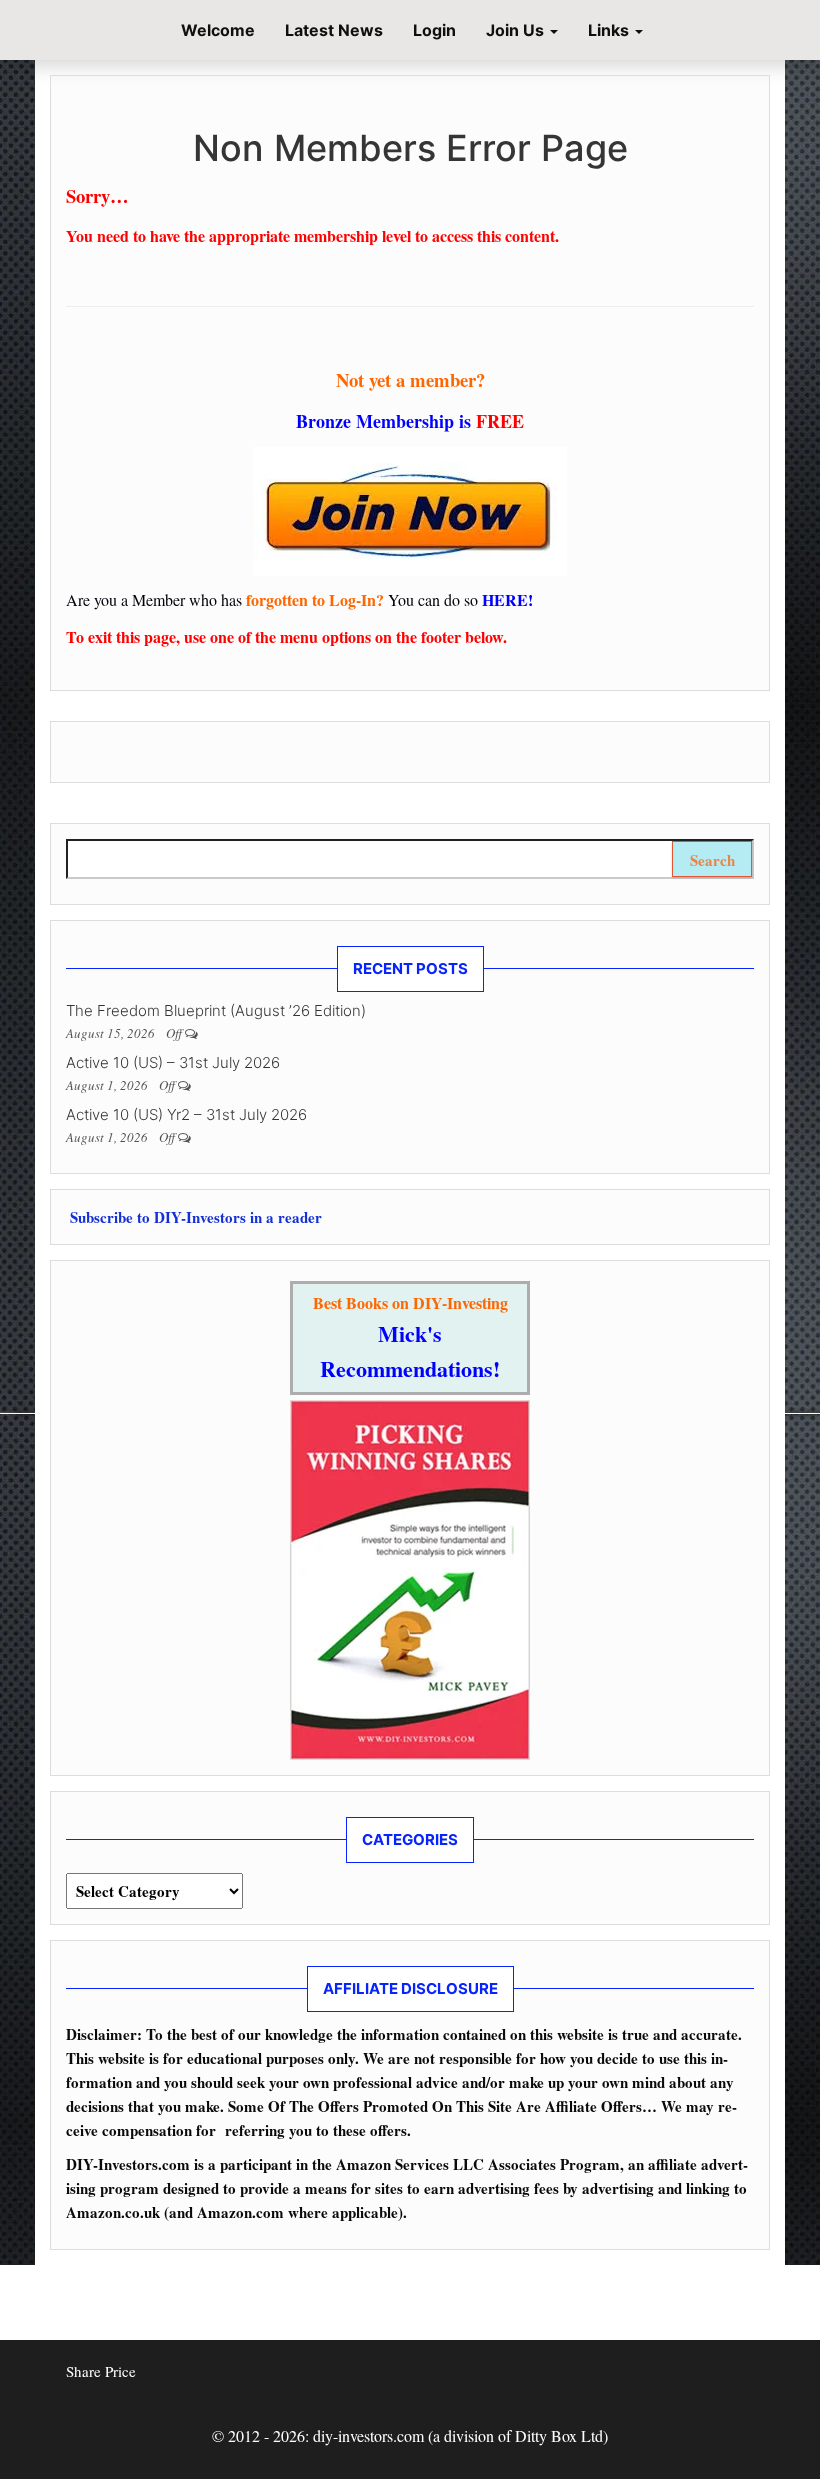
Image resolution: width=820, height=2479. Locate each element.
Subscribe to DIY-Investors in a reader (194, 1217)
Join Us (517, 30)
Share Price (101, 2371)
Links (610, 30)
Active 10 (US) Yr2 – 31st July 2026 (186, 1114)
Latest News (334, 30)
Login (434, 30)
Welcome (216, 30)
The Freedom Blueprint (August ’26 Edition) (216, 1010)
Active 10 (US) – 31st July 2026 (173, 1062)
